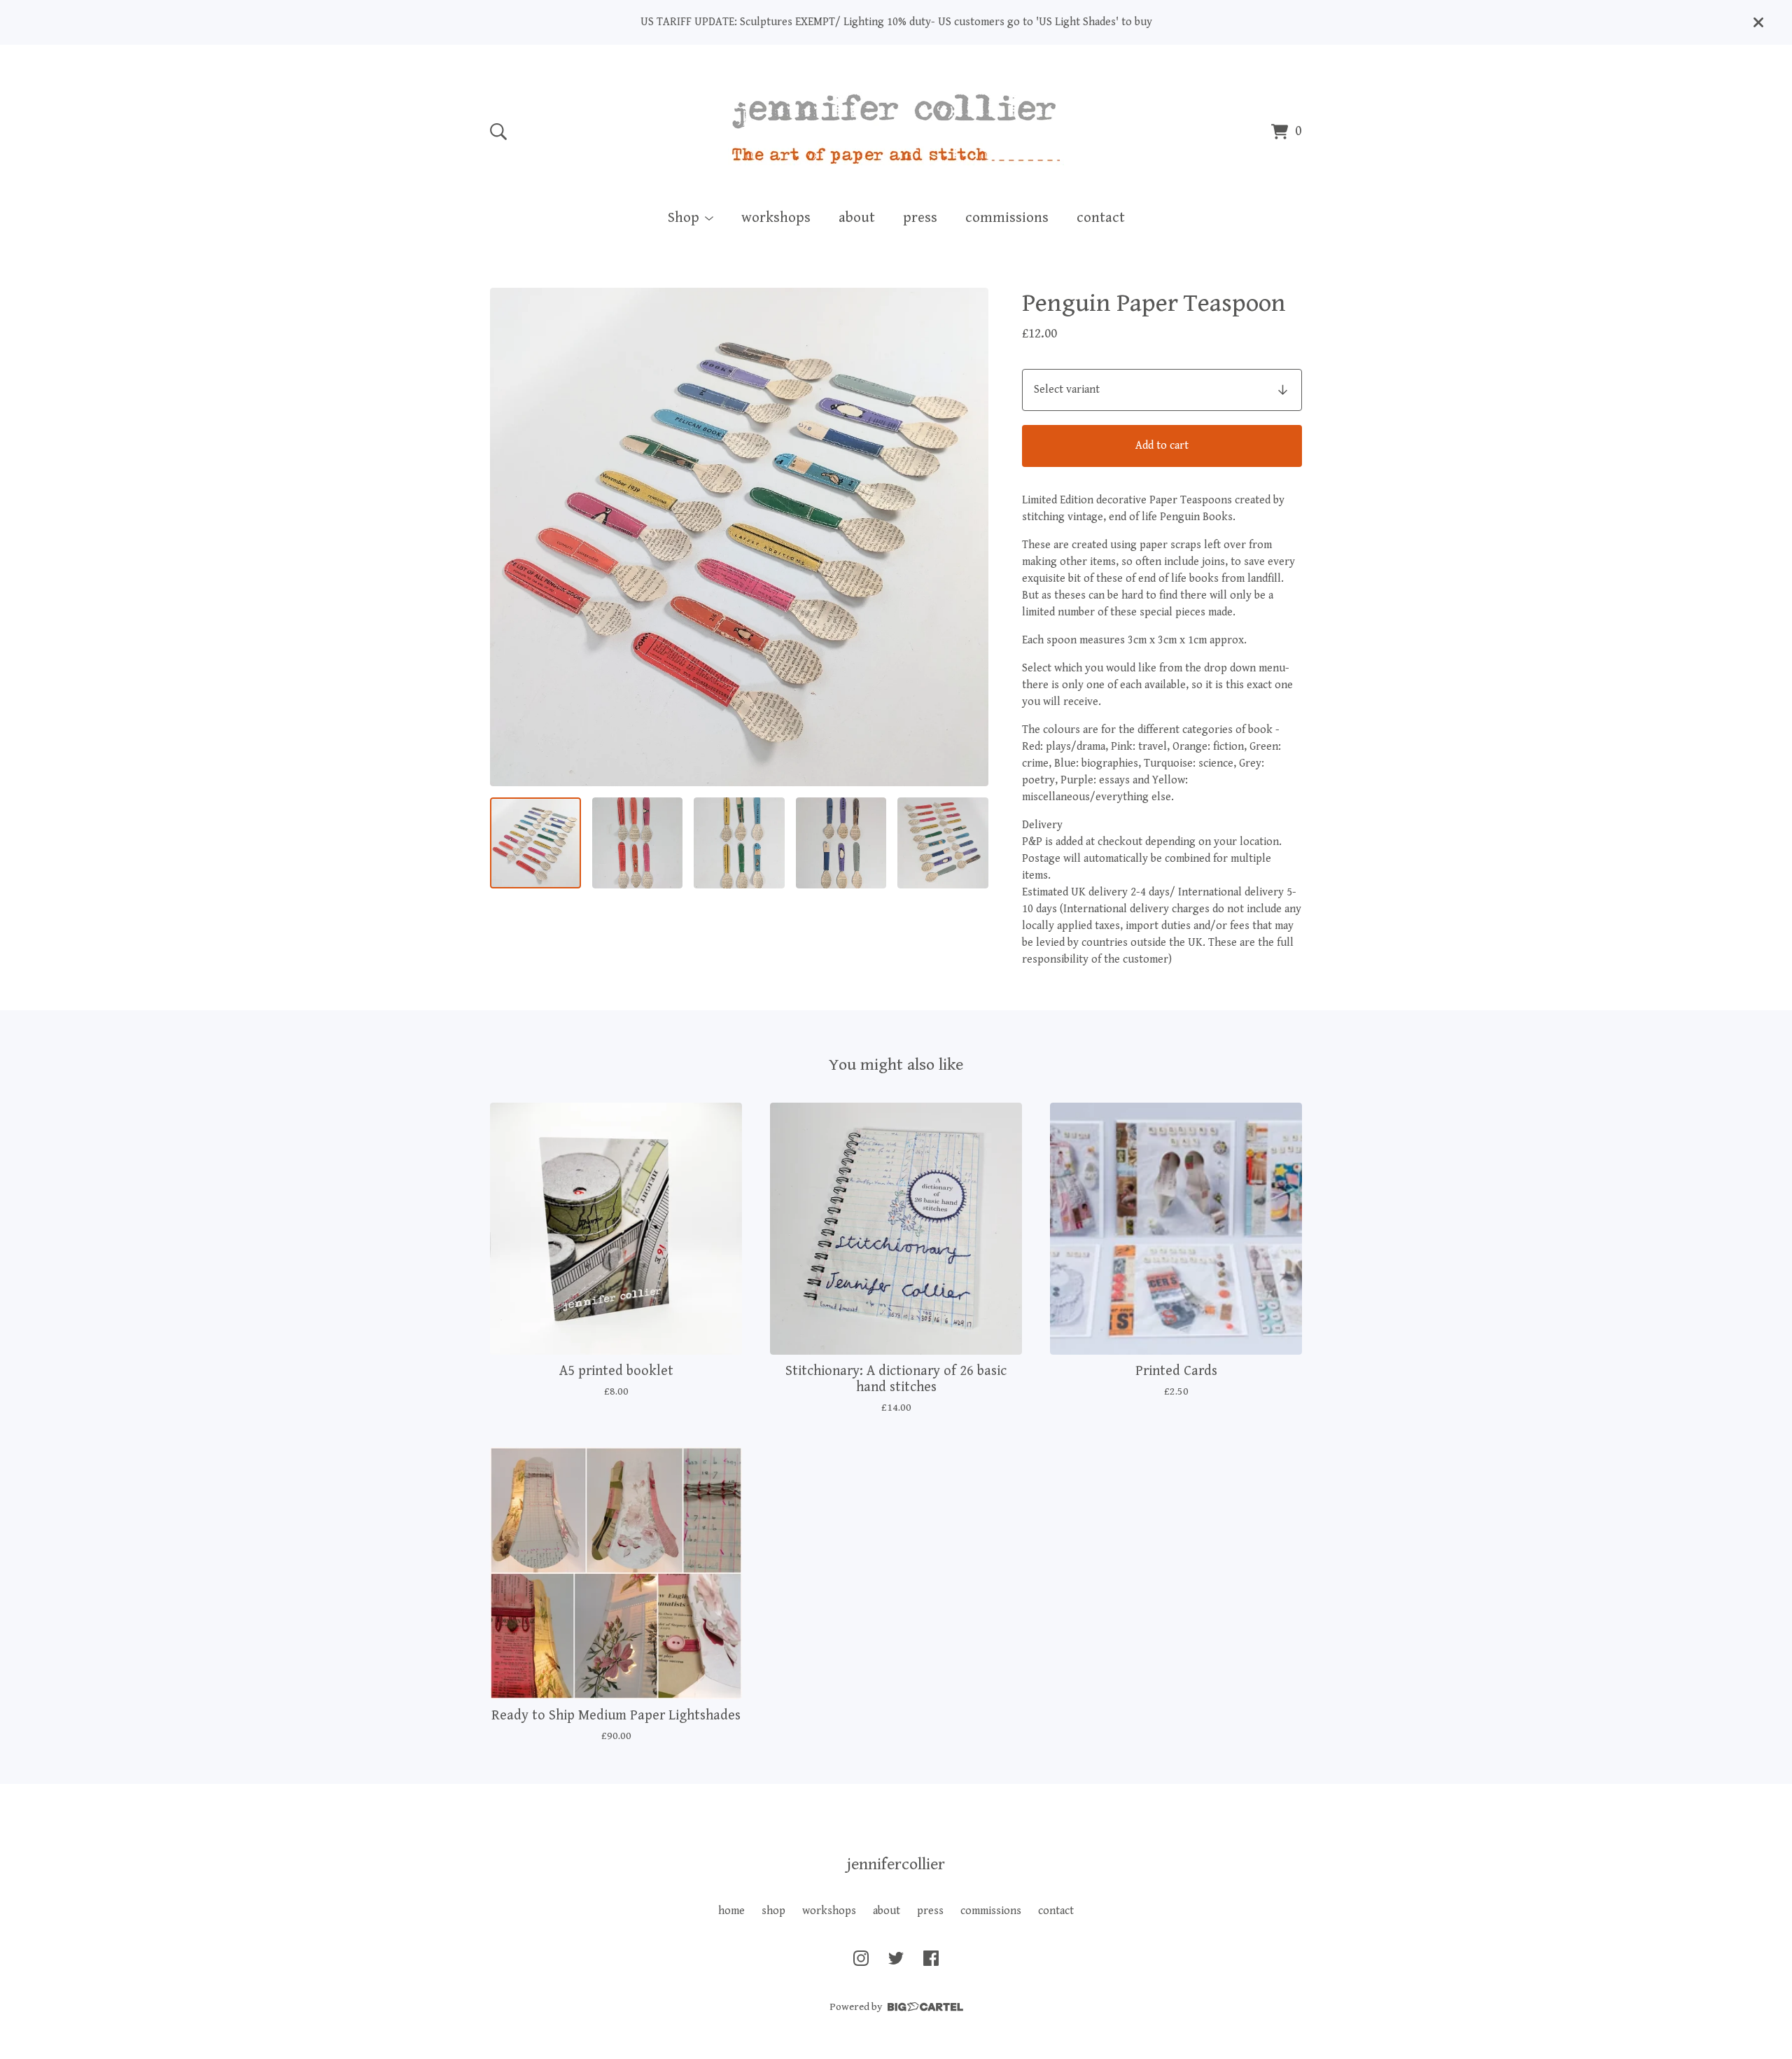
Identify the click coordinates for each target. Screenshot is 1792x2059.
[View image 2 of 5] (638, 843)
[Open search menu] (498, 132)
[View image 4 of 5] (841, 843)
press (920, 218)
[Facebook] (931, 1958)
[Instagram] (861, 1958)
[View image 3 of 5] (739, 843)
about (857, 218)
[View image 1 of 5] (535, 843)
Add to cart (1162, 446)
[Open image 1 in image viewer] (739, 537)
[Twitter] (896, 1958)
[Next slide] (969, 537)
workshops (776, 218)
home (731, 1911)
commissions (1007, 218)
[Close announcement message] (1758, 22)
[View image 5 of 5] (943, 843)
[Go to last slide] (510, 537)
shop (773, 1911)
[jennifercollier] (896, 129)
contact (1101, 218)
